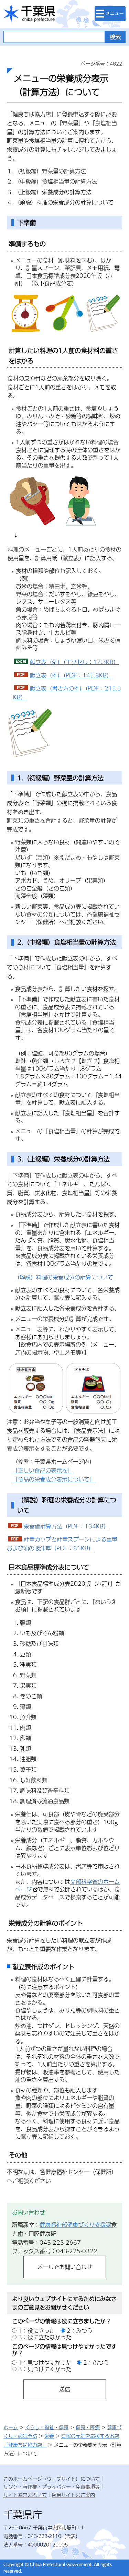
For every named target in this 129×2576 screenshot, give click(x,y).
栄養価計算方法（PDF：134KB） (66, 1526)
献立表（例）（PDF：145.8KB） (71, 675)
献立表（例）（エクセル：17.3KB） (74, 662)
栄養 (49, 2436)
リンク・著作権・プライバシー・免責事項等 (52, 2486)
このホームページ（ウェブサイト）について (52, 2479)
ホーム (11, 2427)
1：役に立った (37, 2331)
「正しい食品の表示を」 (43, 1470)
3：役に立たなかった (45, 2337)
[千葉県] (29, 14)
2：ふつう (80, 2331)
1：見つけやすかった (45, 2362)
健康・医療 (88, 2427)
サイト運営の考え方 (25, 2495)
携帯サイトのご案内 (73, 2495)
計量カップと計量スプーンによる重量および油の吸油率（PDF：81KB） (62, 1544)
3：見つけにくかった (45, 2369)
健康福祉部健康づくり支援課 (75, 2225)
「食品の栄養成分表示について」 (54, 1479)
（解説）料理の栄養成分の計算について (64, 1277)
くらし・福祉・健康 (47, 2427)
